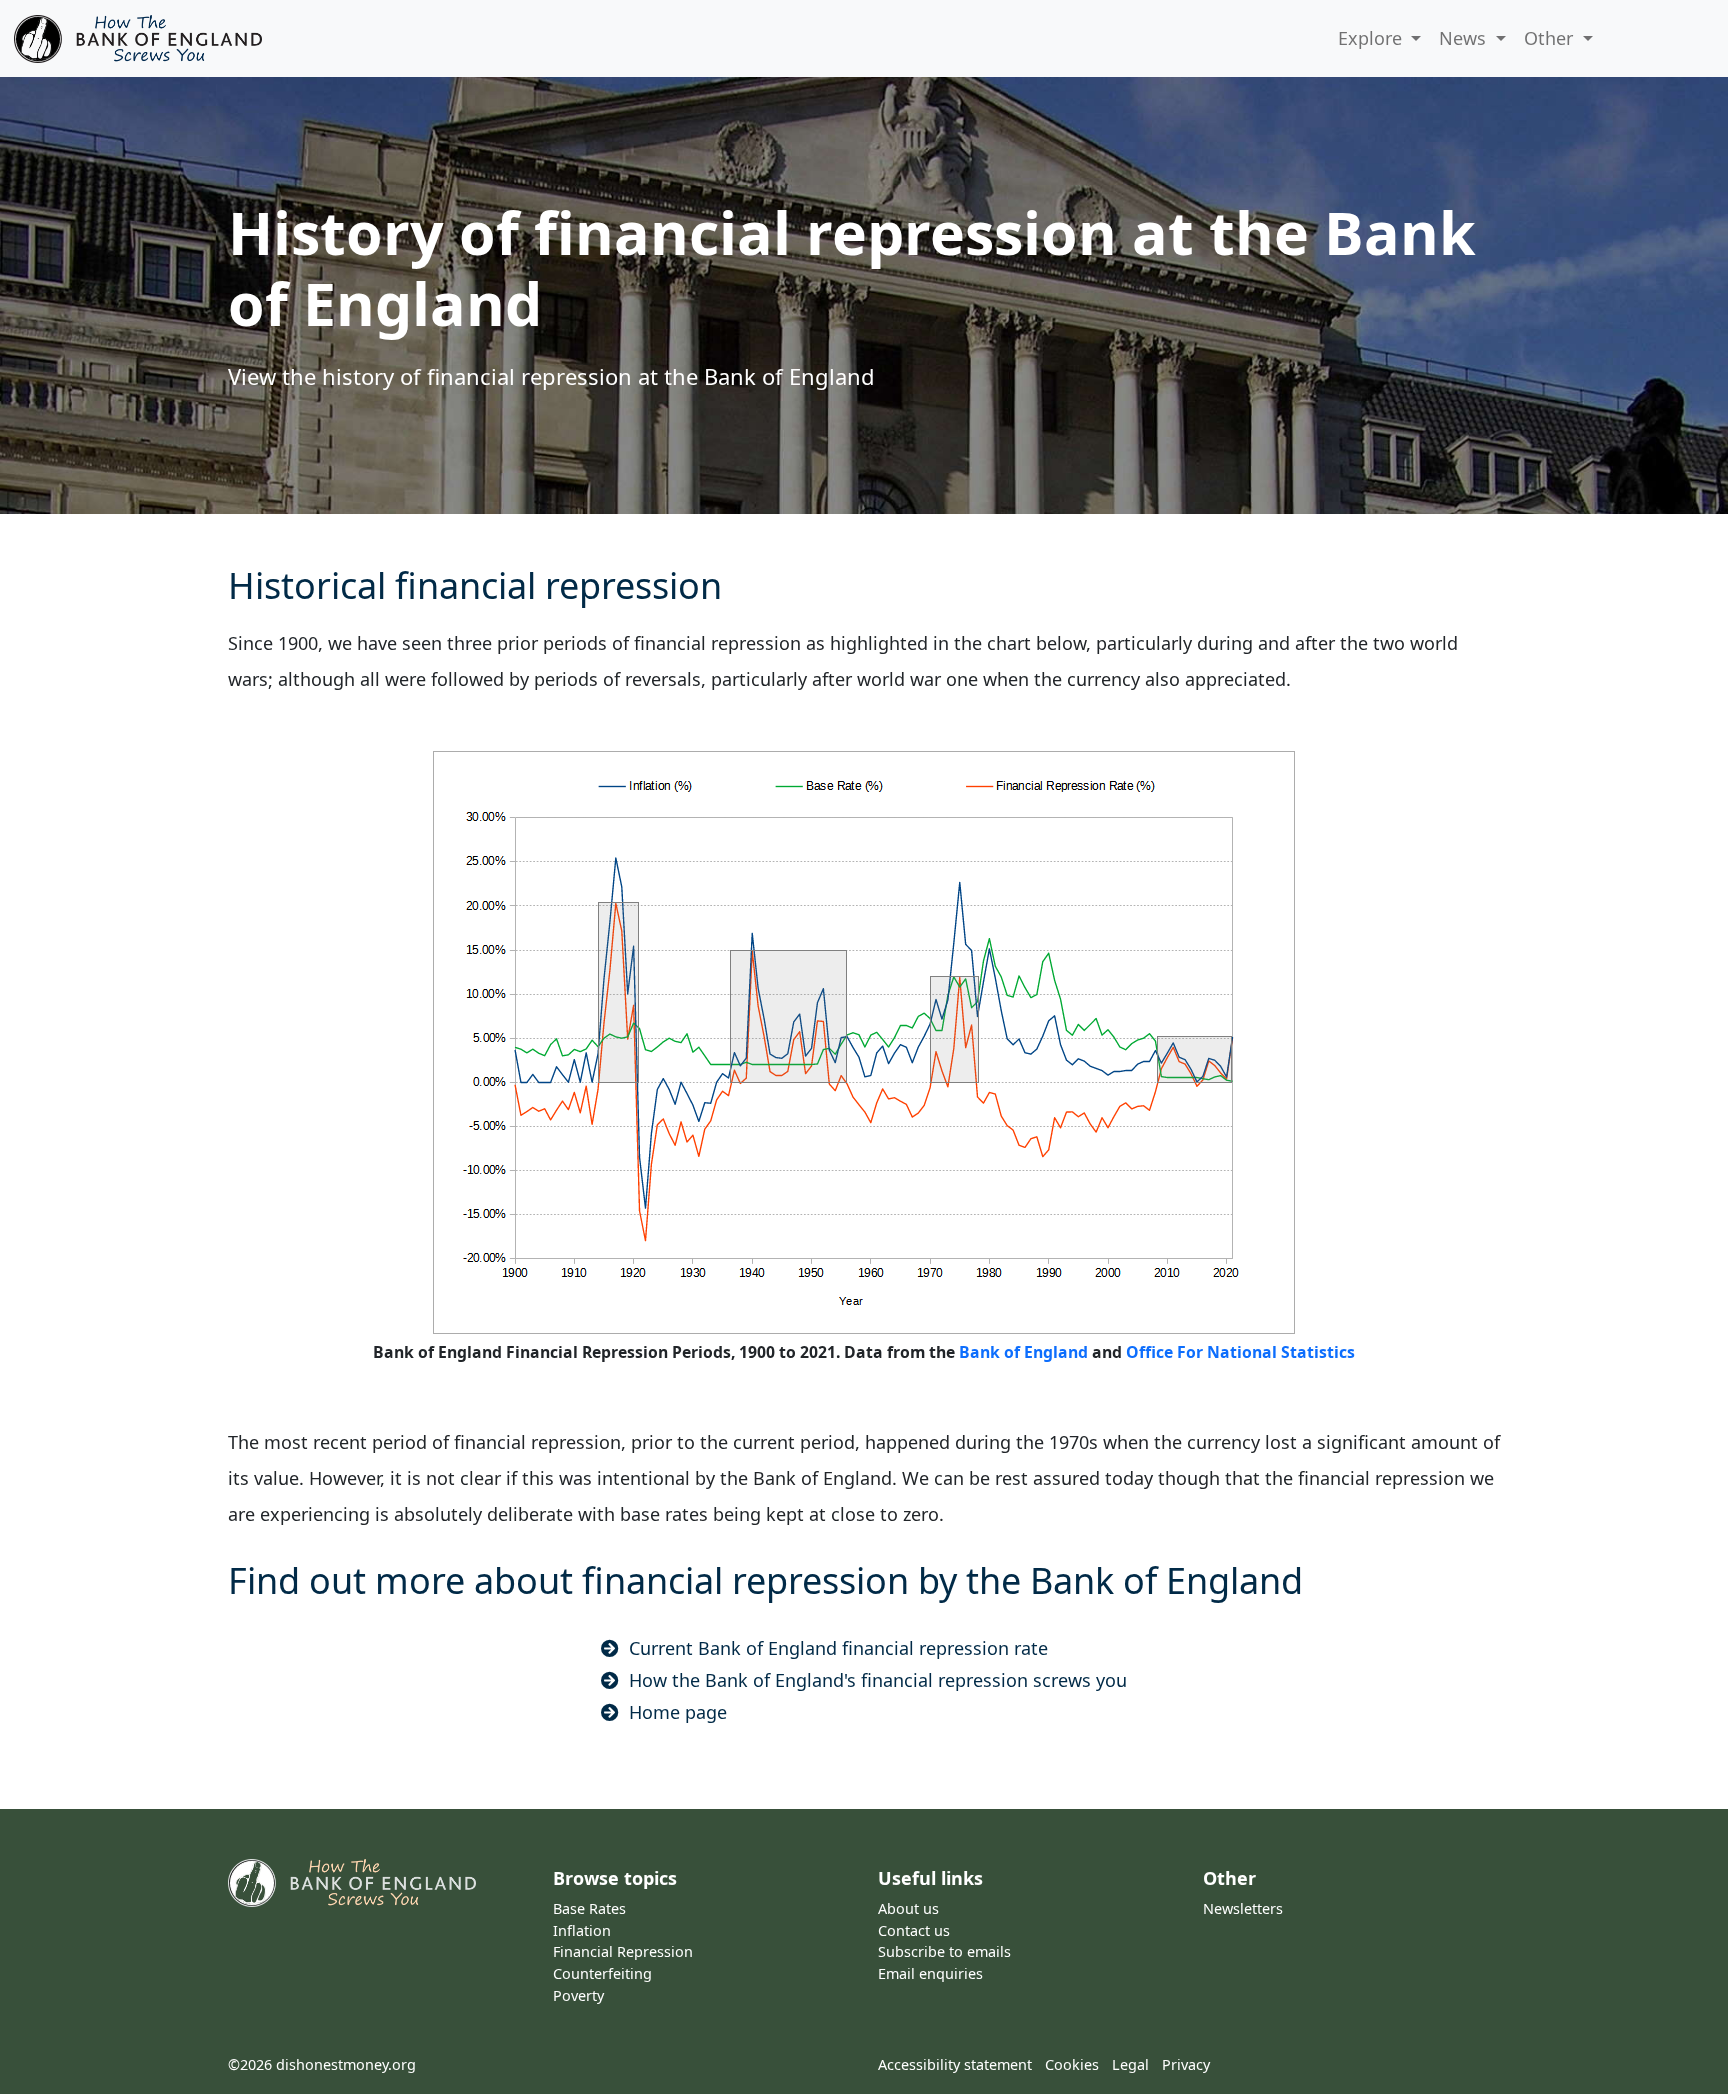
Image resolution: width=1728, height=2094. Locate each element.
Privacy (1186, 2064)
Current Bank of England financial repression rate (838, 1648)
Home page (678, 1712)
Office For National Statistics (1240, 1352)
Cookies (1072, 2064)
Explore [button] (1372, 38)
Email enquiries (930, 1973)
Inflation (582, 1930)
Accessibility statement (955, 2064)
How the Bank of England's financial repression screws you (878, 1680)
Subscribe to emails (944, 1951)
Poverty (578, 1995)
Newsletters (1243, 1908)
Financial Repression (623, 1951)
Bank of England (1023, 1352)
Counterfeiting (602, 1973)
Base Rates (589, 1908)
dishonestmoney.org (346, 2064)
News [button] (1465, 38)
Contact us (914, 1930)
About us (908, 1908)
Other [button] (1551, 38)
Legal (1130, 2064)
